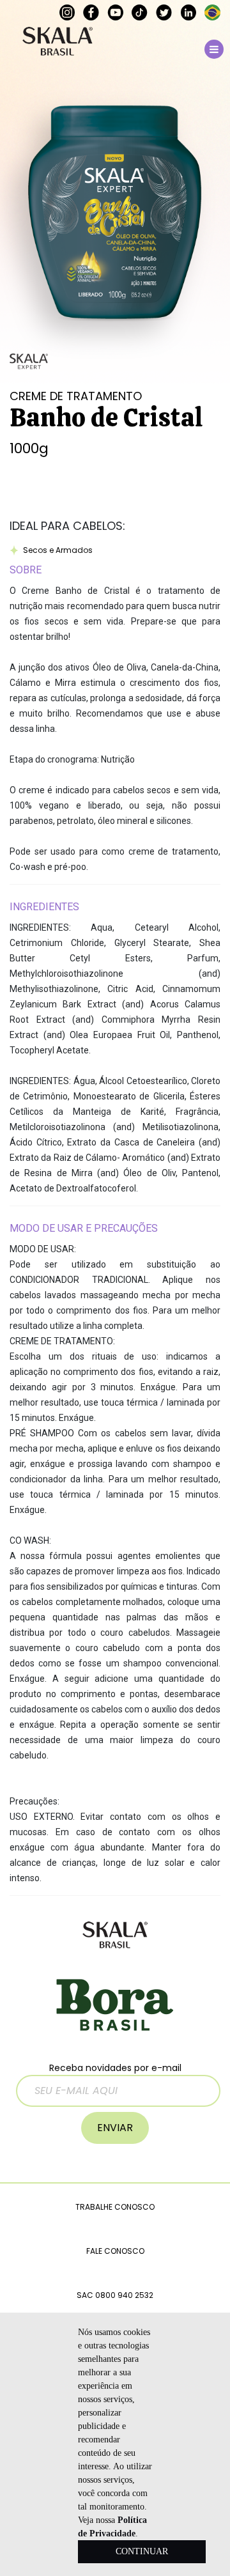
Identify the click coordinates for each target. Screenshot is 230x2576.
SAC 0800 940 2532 (115, 2295)
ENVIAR (115, 2128)
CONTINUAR (142, 2551)
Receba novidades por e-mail (115, 2068)
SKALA (57, 41)
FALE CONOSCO (115, 2251)
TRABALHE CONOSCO (115, 2207)
